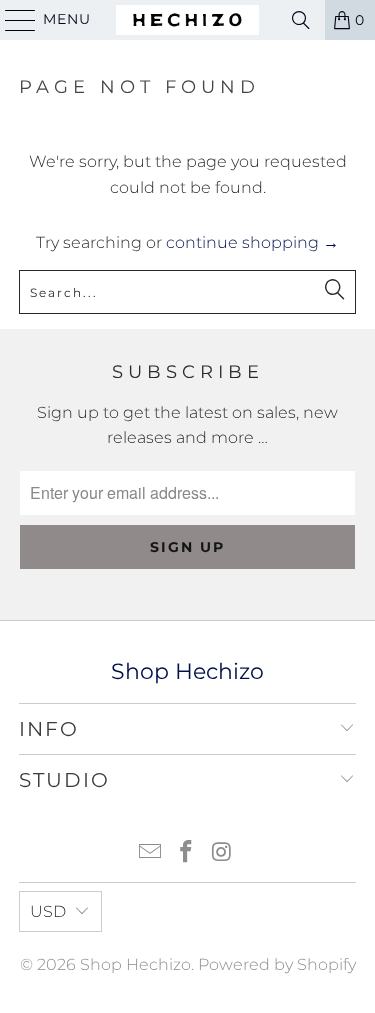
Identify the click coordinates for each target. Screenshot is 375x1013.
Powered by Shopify (277, 964)
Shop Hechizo (135, 964)
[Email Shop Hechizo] (151, 853)
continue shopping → (252, 242)
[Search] (301, 20)
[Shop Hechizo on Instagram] (222, 853)
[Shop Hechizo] (188, 20)
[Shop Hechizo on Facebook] (187, 853)
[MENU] (11, 20)
